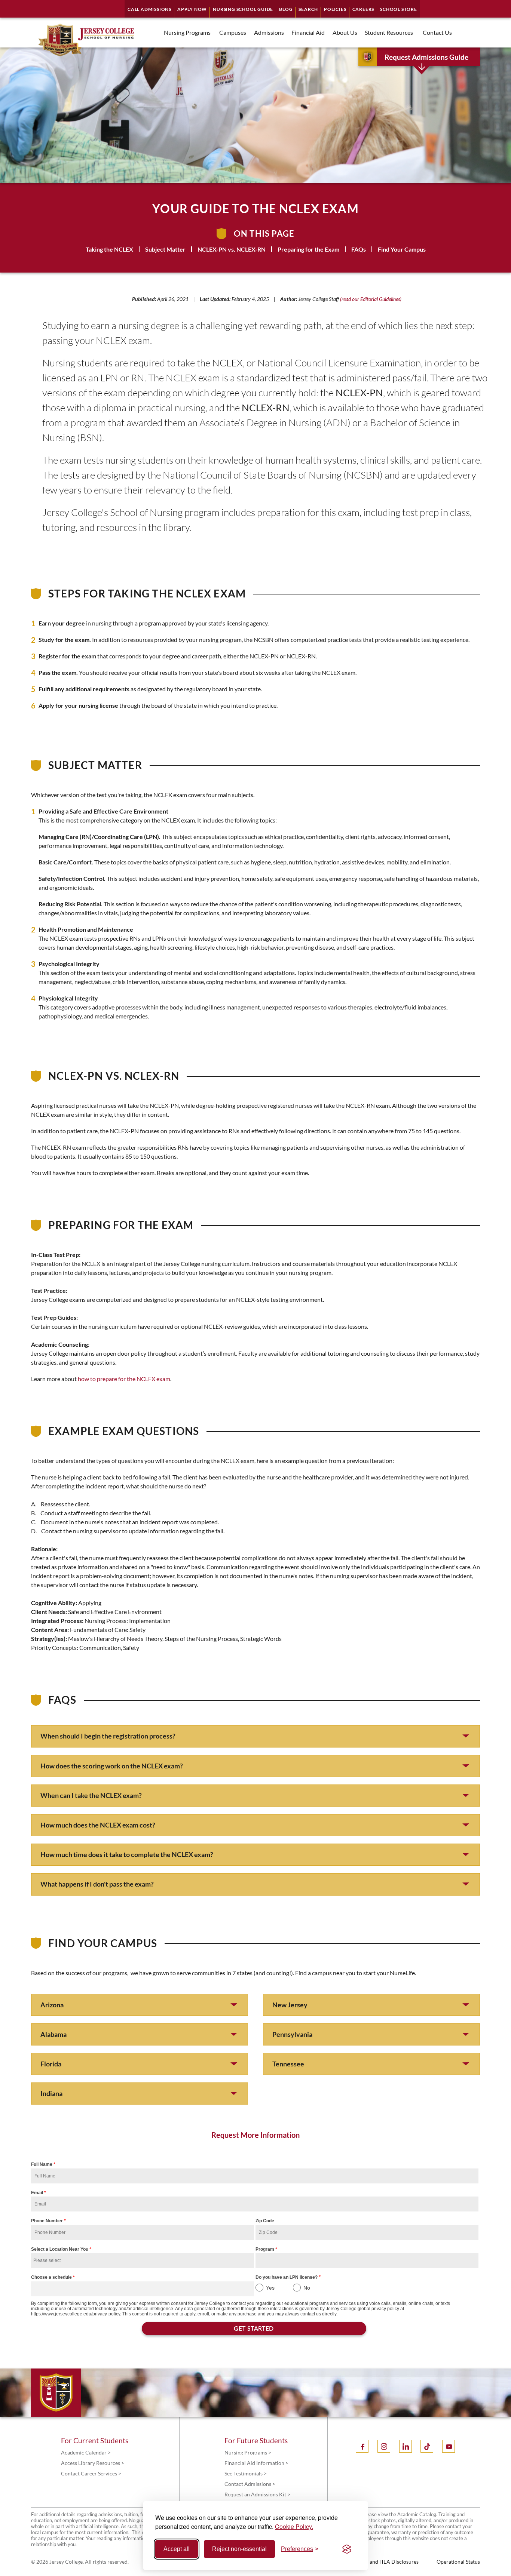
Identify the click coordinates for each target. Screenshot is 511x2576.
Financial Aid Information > (256, 2463)
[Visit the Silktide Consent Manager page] (347, 2549)
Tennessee (288, 2064)
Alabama (53, 2034)
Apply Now (192, 9)
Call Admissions (149, 9)
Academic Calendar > (86, 2452)
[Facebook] (362, 2446)
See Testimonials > (246, 2473)
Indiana (51, 2093)
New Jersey (290, 2005)
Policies (335, 9)
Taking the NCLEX (109, 249)
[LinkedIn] (406, 2446)
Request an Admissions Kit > (257, 2494)
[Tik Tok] (427, 2446)
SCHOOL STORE (399, 9)
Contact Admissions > (250, 2484)
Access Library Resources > (93, 2463)
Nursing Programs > (248, 2452)
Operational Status (458, 2562)
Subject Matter (165, 249)
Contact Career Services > (91, 2473)
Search (308, 9)
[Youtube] (449, 2446)
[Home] (74, 40)
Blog (286, 9)
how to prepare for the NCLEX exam (124, 1379)
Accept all (177, 2549)
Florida (51, 2064)
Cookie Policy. (294, 2526)
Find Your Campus (402, 249)
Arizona (52, 2005)
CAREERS (363, 9)
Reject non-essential (239, 2549)
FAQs (359, 249)
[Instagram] (384, 2446)
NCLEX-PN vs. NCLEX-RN (232, 249)
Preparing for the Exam (308, 249)
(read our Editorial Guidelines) (371, 299)
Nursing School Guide (243, 9)
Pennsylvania (292, 2034)
